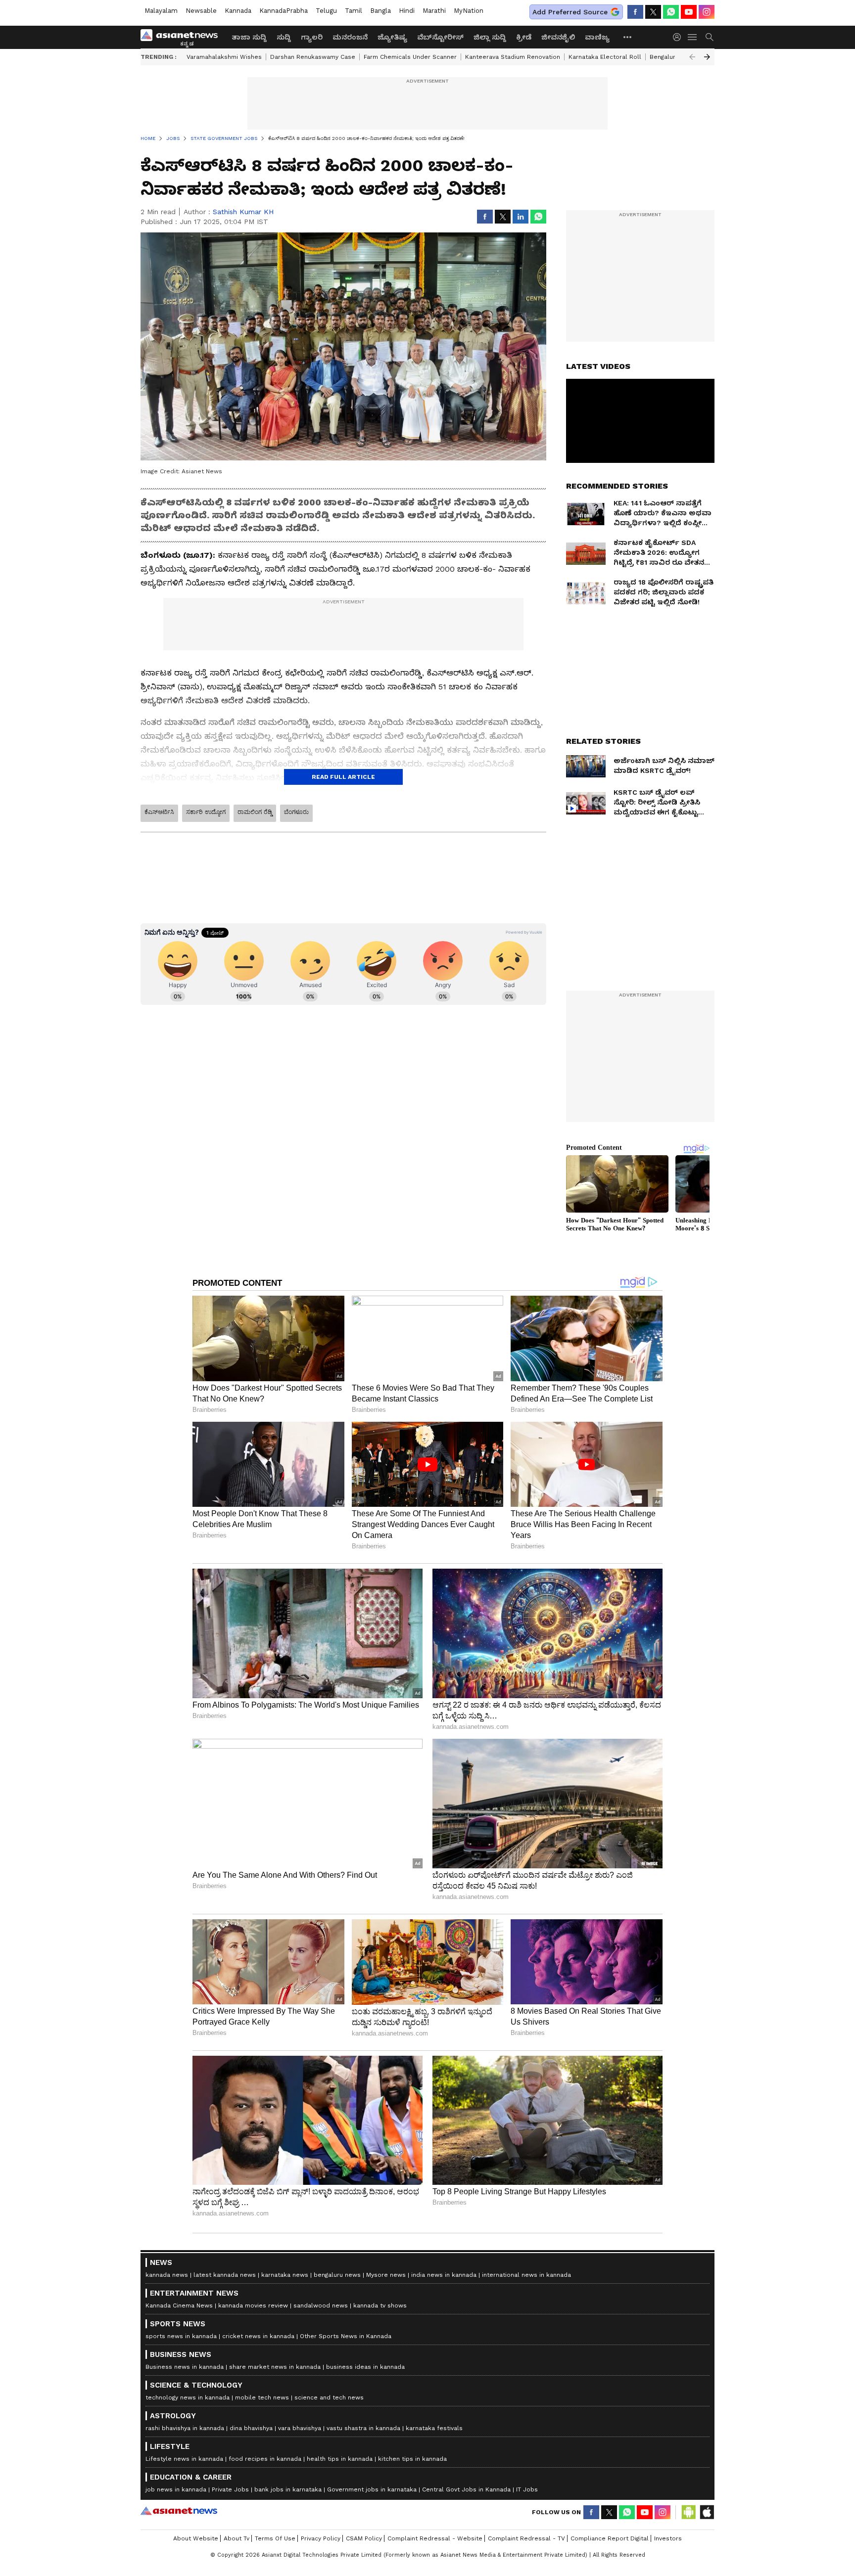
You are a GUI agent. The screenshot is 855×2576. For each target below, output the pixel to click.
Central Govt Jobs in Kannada (466, 2489)
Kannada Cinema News (179, 2305)
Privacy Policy (321, 2538)
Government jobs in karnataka (372, 2489)
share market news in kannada (275, 2367)
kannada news (167, 2275)
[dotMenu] (628, 37)
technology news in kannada (188, 2397)
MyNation (469, 11)
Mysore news (386, 2275)
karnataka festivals (434, 2428)
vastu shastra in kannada (363, 2428)
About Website (196, 2538)
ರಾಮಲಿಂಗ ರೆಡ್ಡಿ (255, 812)
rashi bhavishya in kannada (185, 2428)
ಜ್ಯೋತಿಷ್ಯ (392, 37)
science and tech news (329, 2397)
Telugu (326, 11)
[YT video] (689, 12)
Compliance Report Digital (610, 2538)
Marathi (434, 11)
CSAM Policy (364, 2538)
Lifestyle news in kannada (184, 2459)
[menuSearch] (710, 37)
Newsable (201, 11)
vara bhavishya (300, 2428)
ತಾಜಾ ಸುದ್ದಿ (249, 37)
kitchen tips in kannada (412, 2459)
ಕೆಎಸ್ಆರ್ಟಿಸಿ (159, 812)
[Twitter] (653, 12)
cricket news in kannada (258, 2336)
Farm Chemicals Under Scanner (410, 57)
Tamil (354, 11)
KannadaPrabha (284, 11)
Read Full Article (343, 777)
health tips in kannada (340, 2459)
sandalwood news (321, 2305)
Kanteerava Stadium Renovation (513, 57)
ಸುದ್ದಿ (284, 37)
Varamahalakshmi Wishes (224, 57)
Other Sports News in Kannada (346, 2336)
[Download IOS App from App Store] (707, 2512)
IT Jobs (527, 2489)
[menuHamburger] (693, 37)
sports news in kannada (181, 2336)
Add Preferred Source (570, 12)
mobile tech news (262, 2397)
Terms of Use (275, 2538)
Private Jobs (230, 2489)
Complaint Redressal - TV (526, 2538)
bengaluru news (337, 2275)
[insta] (707, 12)
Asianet (179, 2511)
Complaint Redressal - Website (435, 2538)
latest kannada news (225, 2275)
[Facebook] (635, 12)
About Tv (237, 2538)
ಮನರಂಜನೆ (350, 37)
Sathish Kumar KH (243, 212)
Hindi (407, 11)
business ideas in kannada (365, 2367)
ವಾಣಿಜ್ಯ (597, 37)
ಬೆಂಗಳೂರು (296, 812)
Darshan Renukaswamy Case (313, 57)
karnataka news (285, 2275)
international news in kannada (526, 2275)
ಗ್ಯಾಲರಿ (312, 37)
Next (707, 57)
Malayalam (161, 11)
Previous (692, 57)
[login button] (679, 37)
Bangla (380, 11)
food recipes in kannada (265, 2459)
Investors (668, 2538)
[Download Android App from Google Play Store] (689, 2512)
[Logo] (183, 37)
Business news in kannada (185, 2367)
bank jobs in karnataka (288, 2489)
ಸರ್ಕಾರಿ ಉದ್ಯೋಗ (206, 812)
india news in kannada (444, 2275)
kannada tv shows (380, 2305)
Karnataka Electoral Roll (605, 57)
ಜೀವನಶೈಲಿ (558, 37)
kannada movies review (253, 2305)
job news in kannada (176, 2489)
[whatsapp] (671, 12)
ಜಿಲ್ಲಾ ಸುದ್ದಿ (490, 37)
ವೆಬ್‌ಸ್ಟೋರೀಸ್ (440, 37)
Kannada (238, 11)
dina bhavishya (251, 2428)
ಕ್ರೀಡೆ (524, 37)
